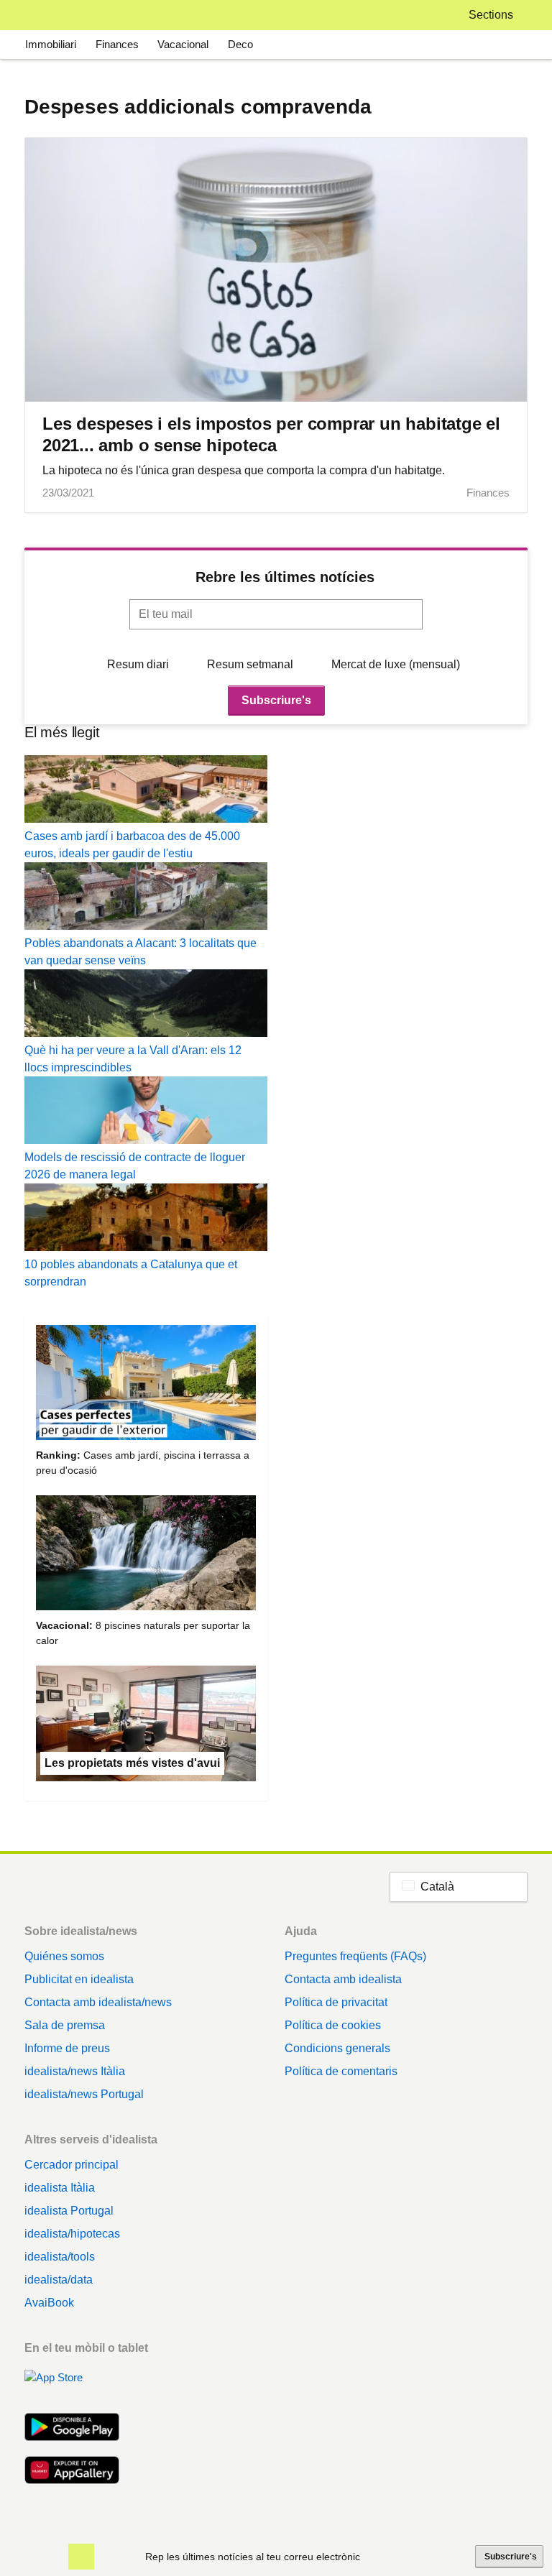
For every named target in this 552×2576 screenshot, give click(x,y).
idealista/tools (60, 2257)
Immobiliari (51, 44)
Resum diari (138, 664)
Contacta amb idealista (343, 1979)
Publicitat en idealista (79, 1979)
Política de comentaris (341, 2071)
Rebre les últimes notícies (285, 577)
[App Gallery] (72, 2472)
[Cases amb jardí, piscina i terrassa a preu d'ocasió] (146, 1385)
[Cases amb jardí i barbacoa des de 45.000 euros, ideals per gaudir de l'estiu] (146, 791)
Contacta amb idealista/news (98, 2002)
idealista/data (59, 2280)
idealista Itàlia (60, 2188)
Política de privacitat (336, 2002)
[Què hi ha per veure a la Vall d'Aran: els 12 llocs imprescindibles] (146, 1006)
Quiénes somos (64, 1956)
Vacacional (183, 44)
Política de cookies (333, 2025)
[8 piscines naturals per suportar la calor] (146, 1555)
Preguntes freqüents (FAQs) (355, 1956)
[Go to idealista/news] (43, 15)
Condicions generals (337, 2048)
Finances (117, 44)
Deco (240, 44)
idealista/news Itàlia (75, 2071)
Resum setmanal (250, 664)
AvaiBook (49, 2303)
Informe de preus (67, 2048)
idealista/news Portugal (84, 2094)
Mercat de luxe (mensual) (396, 664)
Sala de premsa (65, 2025)
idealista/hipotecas (72, 2234)
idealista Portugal (69, 2211)
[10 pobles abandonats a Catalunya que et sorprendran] (146, 1220)
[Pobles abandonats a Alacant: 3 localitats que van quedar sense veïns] (146, 899)
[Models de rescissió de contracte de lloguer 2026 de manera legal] (146, 1113)
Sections (491, 15)
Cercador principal (72, 2165)
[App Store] (72, 2386)
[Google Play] (72, 2429)
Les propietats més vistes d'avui (132, 1763)
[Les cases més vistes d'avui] (146, 1726)
